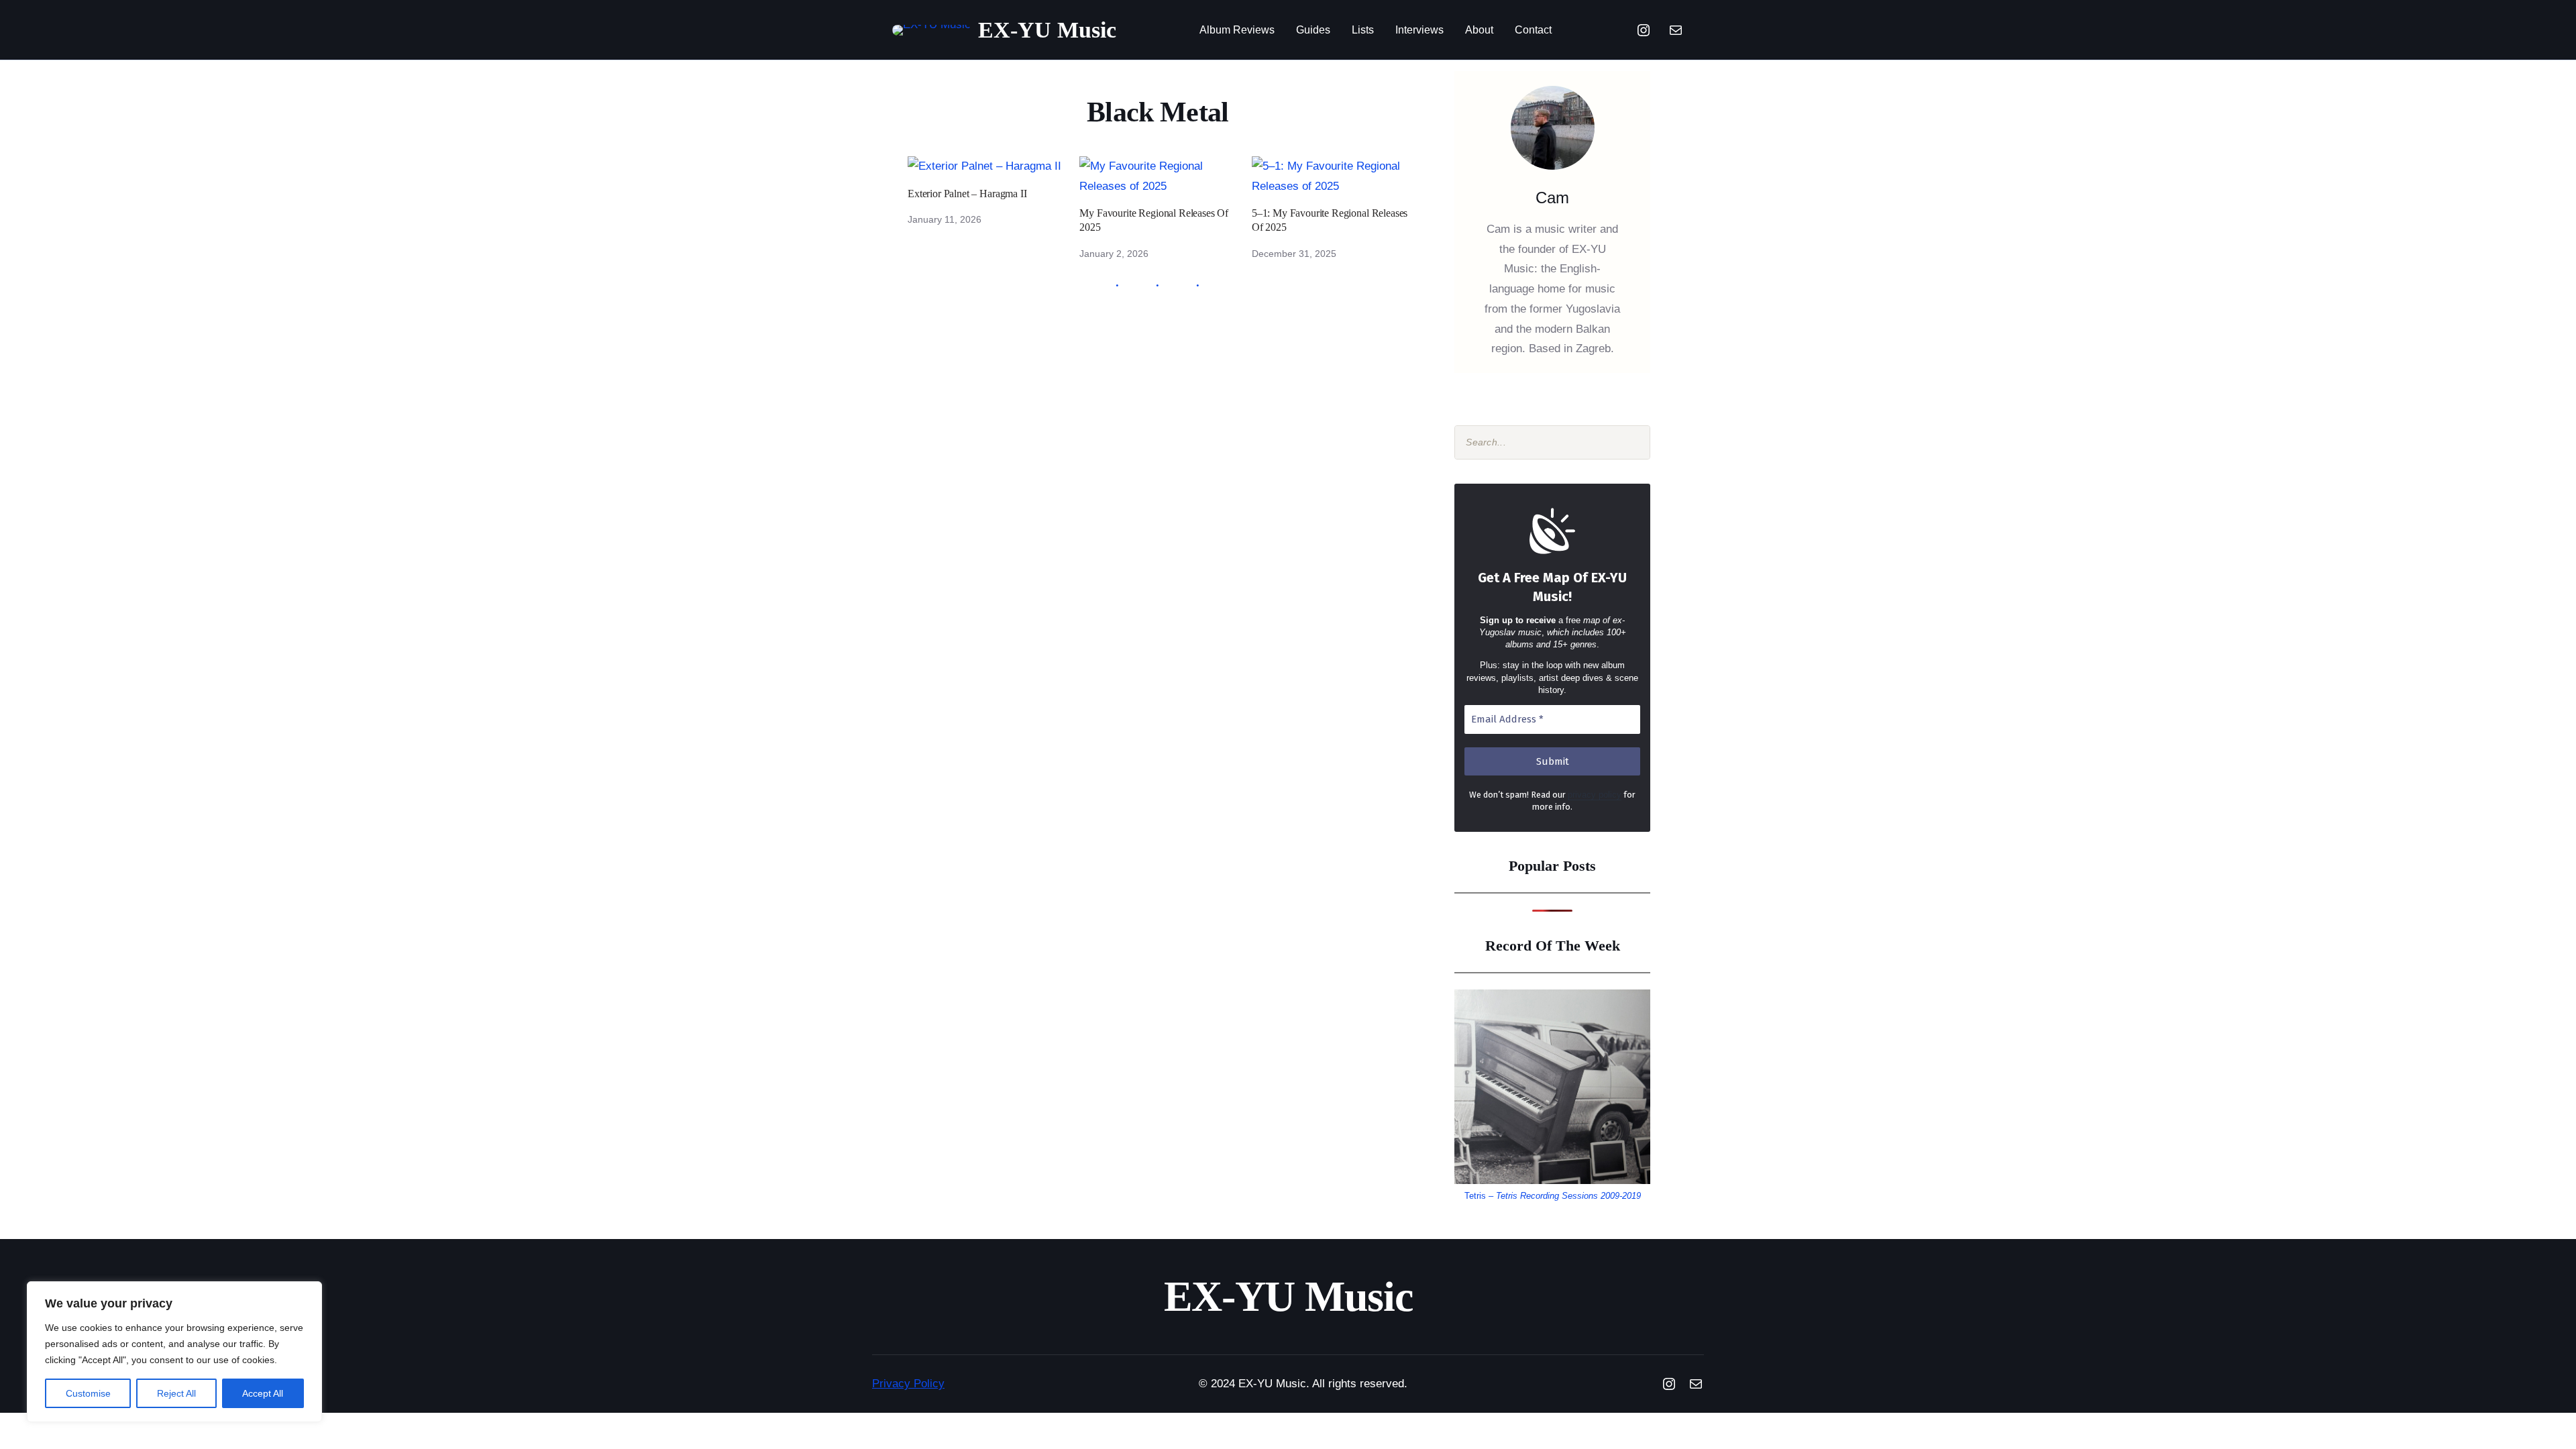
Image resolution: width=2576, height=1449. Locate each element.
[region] (174, 1352)
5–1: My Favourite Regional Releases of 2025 (1330, 220)
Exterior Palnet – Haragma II (967, 194)
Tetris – (1553, 1196)
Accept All (263, 1393)
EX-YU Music (1047, 30)
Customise (88, 1393)
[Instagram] (1644, 30)
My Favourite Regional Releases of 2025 (1154, 220)
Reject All (176, 1393)
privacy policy (1595, 795)
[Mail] (1676, 30)
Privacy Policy (908, 1384)
